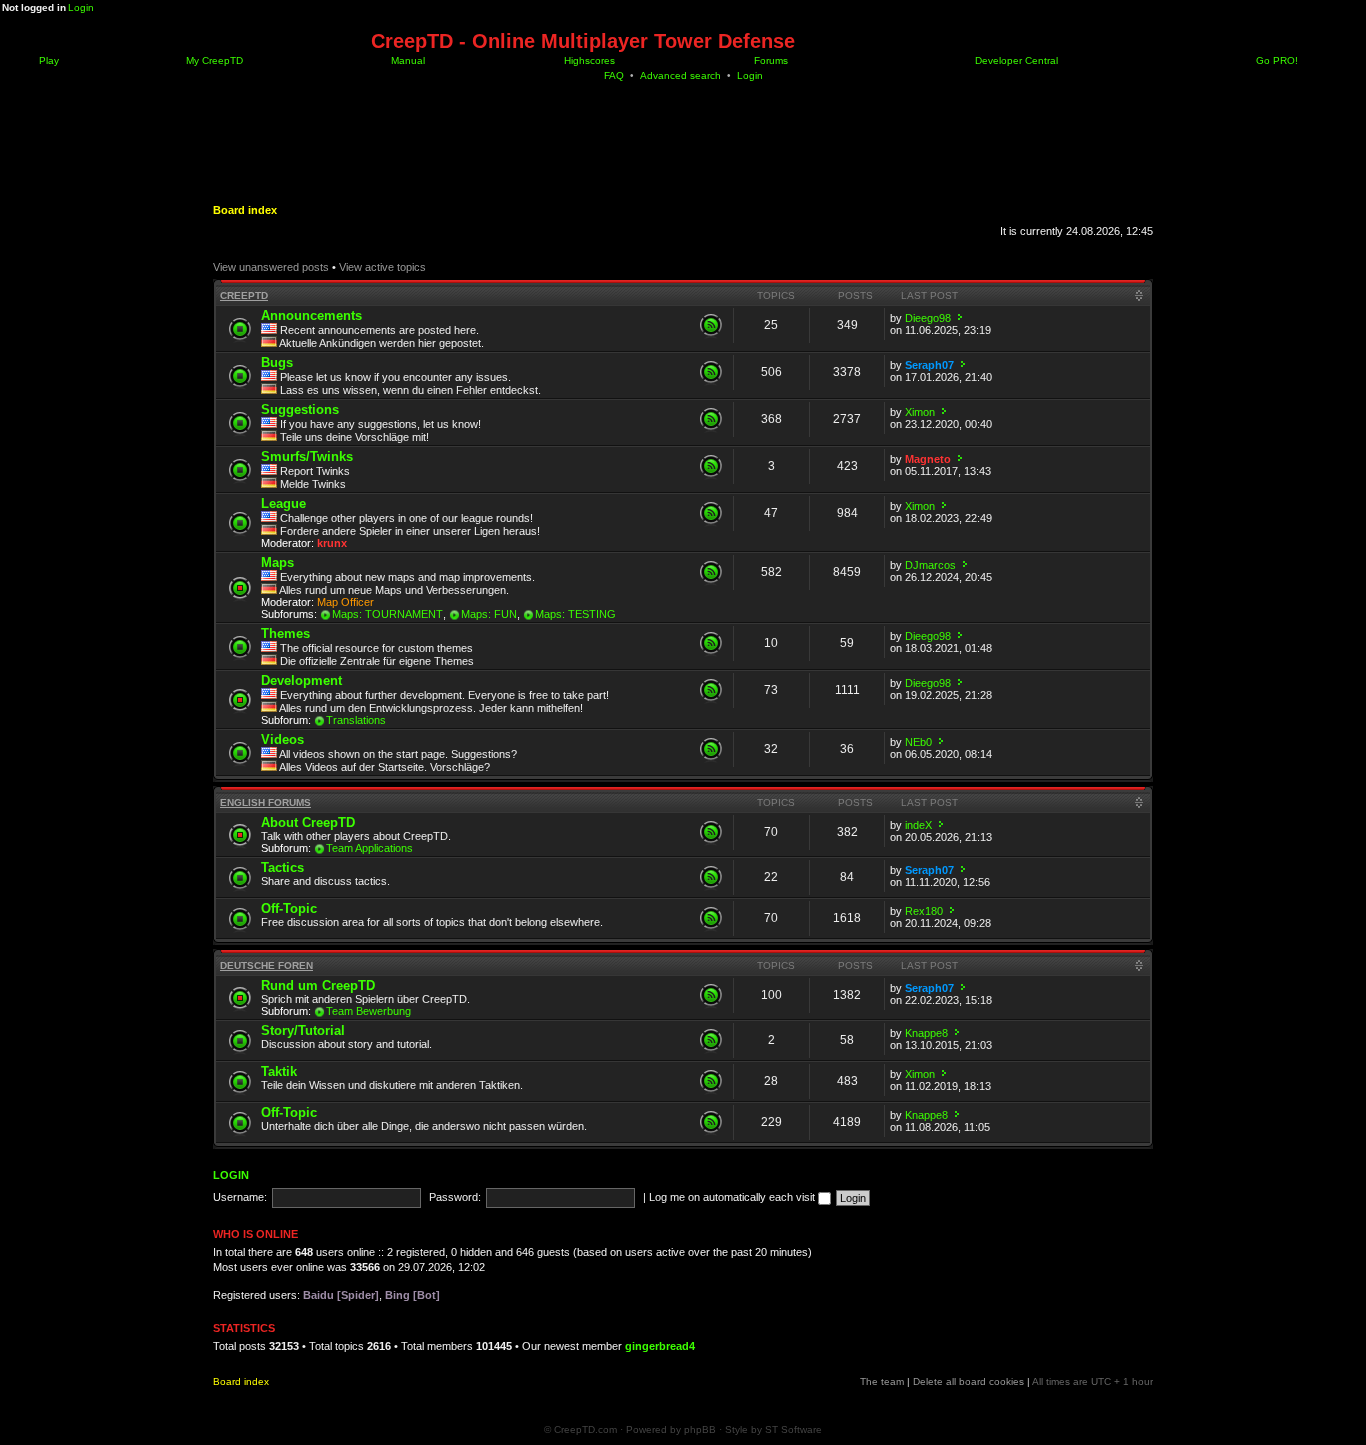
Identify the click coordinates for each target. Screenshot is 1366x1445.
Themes (285, 633)
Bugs (277, 362)
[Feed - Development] (711, 690)
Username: (240, 1197)
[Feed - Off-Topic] (711, 918)
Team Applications (369, 848)
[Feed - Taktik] (711, 1081)
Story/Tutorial (303, 1030)
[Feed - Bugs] (711, 372)
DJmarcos (930, 565)
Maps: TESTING (575, 614)
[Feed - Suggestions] (711, 419)
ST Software (793, 1429)
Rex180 (924, 911)
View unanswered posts (271, 267)
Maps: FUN (489, 614)
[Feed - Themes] (711, 643)
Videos (282, 739)
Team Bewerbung (368, 1011)
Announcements (311, 315)
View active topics (382, 267)
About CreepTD (308, 822)
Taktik (279, 1071)
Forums (769, 60)
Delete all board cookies (968, 1381)
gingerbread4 (660, 1346)
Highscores (588, 60)
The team (882, 1381)
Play (47, 60)
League (283, 503)
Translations (356, 720)
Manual (406, 60)
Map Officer (345, 602)
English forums (265, 802)
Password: (455, 1197)
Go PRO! (1275, 60)
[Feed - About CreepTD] (711, 832)
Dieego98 (928, 318)
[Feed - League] (711, 513)
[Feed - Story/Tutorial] (711, 1040)
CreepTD (244, 295)
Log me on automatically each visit (733, 1197)
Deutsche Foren (266, 965)
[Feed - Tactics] (711, 877)
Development (301, 680)
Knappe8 (926, 1033)
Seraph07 (929, 365)
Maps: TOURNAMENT (387, 614)
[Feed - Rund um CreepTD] (711, 995)
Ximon (920, 412)
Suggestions (300, 409)
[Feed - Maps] (711, 572)
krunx (332, 543)
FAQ (614, 75)
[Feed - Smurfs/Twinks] (711, 466)
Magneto (928, 459)
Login (81, 7)
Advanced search (680, 75)
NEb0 (918, 742)
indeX (918, 825)
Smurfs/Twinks (307, 456)
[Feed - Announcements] (711, 325)
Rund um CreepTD (318, 985)
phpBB (700, 1429)
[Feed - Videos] (711, 749)
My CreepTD (213, 60)
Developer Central (1015, 60)
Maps (277, 562)
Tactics (282, 867)
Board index (245, 210)
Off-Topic (289, 908)
